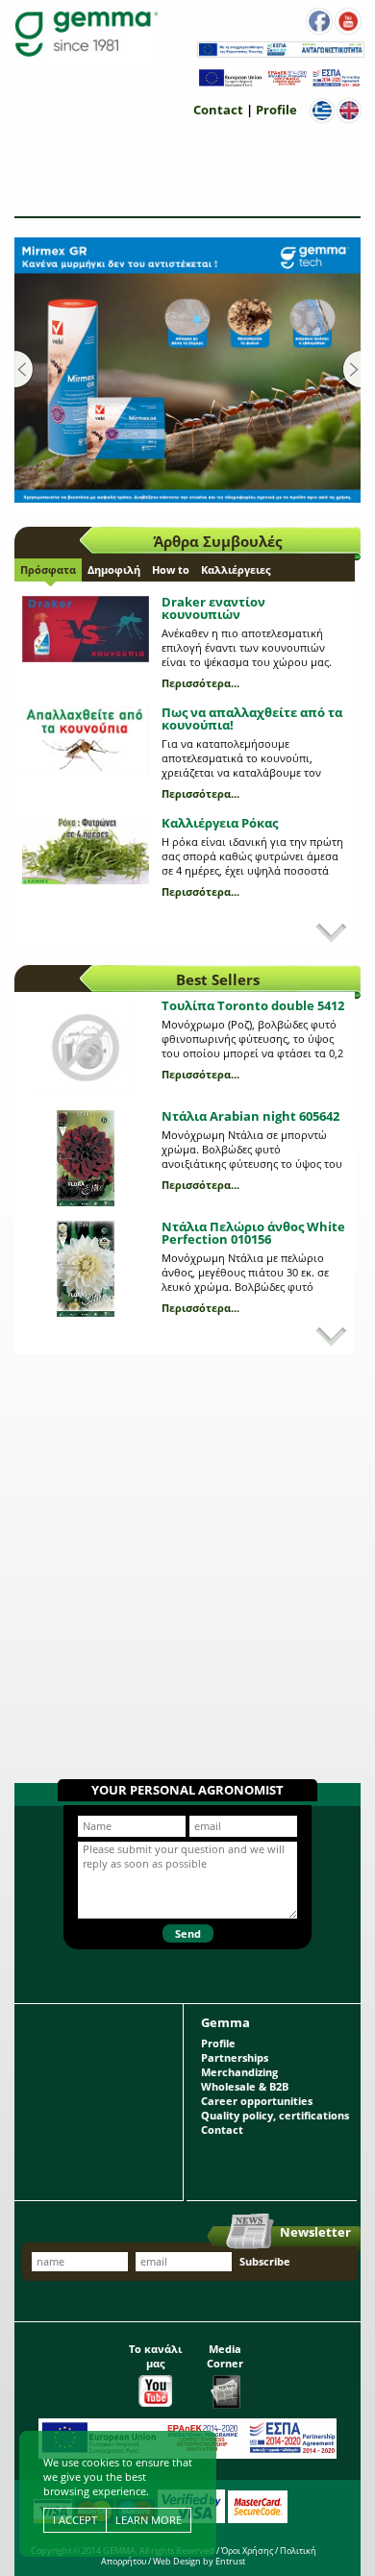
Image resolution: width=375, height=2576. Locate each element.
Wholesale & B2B (245, 2086)
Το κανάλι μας (155, 2356)
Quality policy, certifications (275, 2115)
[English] (349, 111)
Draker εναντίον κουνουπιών (213, 608)
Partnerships (235, 2057)
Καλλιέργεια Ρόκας (220, 823)
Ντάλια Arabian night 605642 (250, 1116)
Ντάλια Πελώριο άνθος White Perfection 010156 (253, 1233)
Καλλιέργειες (236, 570)
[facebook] (319, 21)
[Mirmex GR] (187, 370)
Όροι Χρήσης (247, 2551)
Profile (276, 110)
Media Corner (225, 2356)
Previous (24, 370)
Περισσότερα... (200, 683)
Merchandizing (239, 2072)
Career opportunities (257, 2101)
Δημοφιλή (114, 570)
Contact (218, 110)
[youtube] (348, 21)
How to (171, 570)
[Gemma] (87, 33)
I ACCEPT (75, 2520)
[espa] (281, 53)
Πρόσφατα (48, 570)
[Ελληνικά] (322, 111)
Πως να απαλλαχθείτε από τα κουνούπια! (252, 718)
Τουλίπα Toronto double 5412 (253, 1005)
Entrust (230, 2561)
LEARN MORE (149, 2520)
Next (351, 370)
